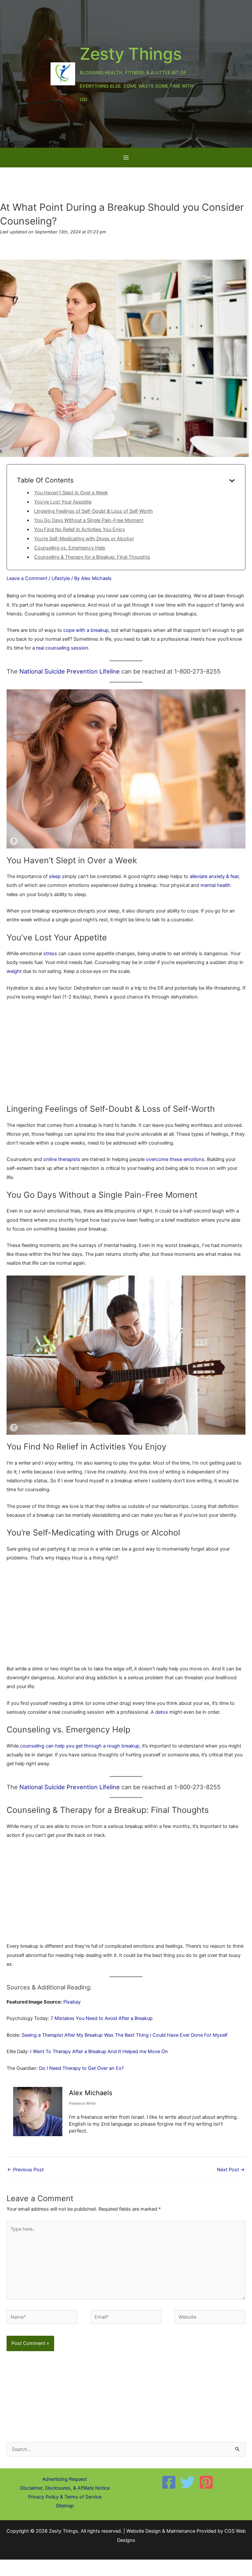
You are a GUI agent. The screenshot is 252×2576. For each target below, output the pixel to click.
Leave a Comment (27, 578)
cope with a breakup (86, 630)
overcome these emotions (175, 1159)
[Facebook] (169, 2482)
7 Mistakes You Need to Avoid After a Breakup (102, 2018)
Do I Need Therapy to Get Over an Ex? (81, 2068)
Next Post (231, 2170)
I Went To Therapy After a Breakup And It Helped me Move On (99, 2051)
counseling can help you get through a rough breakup (80, 1746)
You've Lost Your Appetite (63, 502)
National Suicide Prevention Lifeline (70, 671)
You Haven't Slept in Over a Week (71, 493)
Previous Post (25, 2170)
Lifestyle (61, 578)
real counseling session (62, 648)
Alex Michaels (91, 2093)
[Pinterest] (206, 2482)
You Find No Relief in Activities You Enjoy (80, 529)
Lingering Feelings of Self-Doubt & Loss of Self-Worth (94, 511)
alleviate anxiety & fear (214, 876)
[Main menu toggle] (126, 158)
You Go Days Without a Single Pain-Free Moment (89, 520)
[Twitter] (188, 2482)
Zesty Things (131, 54)
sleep (55, 876)
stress (50, 954)
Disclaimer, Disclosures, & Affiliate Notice (65, 2488)
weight (14, 971)
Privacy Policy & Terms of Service (65, 2497)
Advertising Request (65, 2479)
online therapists (62, 1159)
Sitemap (65, 2506)
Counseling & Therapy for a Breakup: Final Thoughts (92, 557)
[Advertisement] (126, 1055)
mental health (216, 885)
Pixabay (72, 2002)
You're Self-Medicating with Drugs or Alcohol (84, 539)
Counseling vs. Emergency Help (70, 548)
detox (162, 1712)
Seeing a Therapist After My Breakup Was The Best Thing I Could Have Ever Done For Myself (125, 2035)
